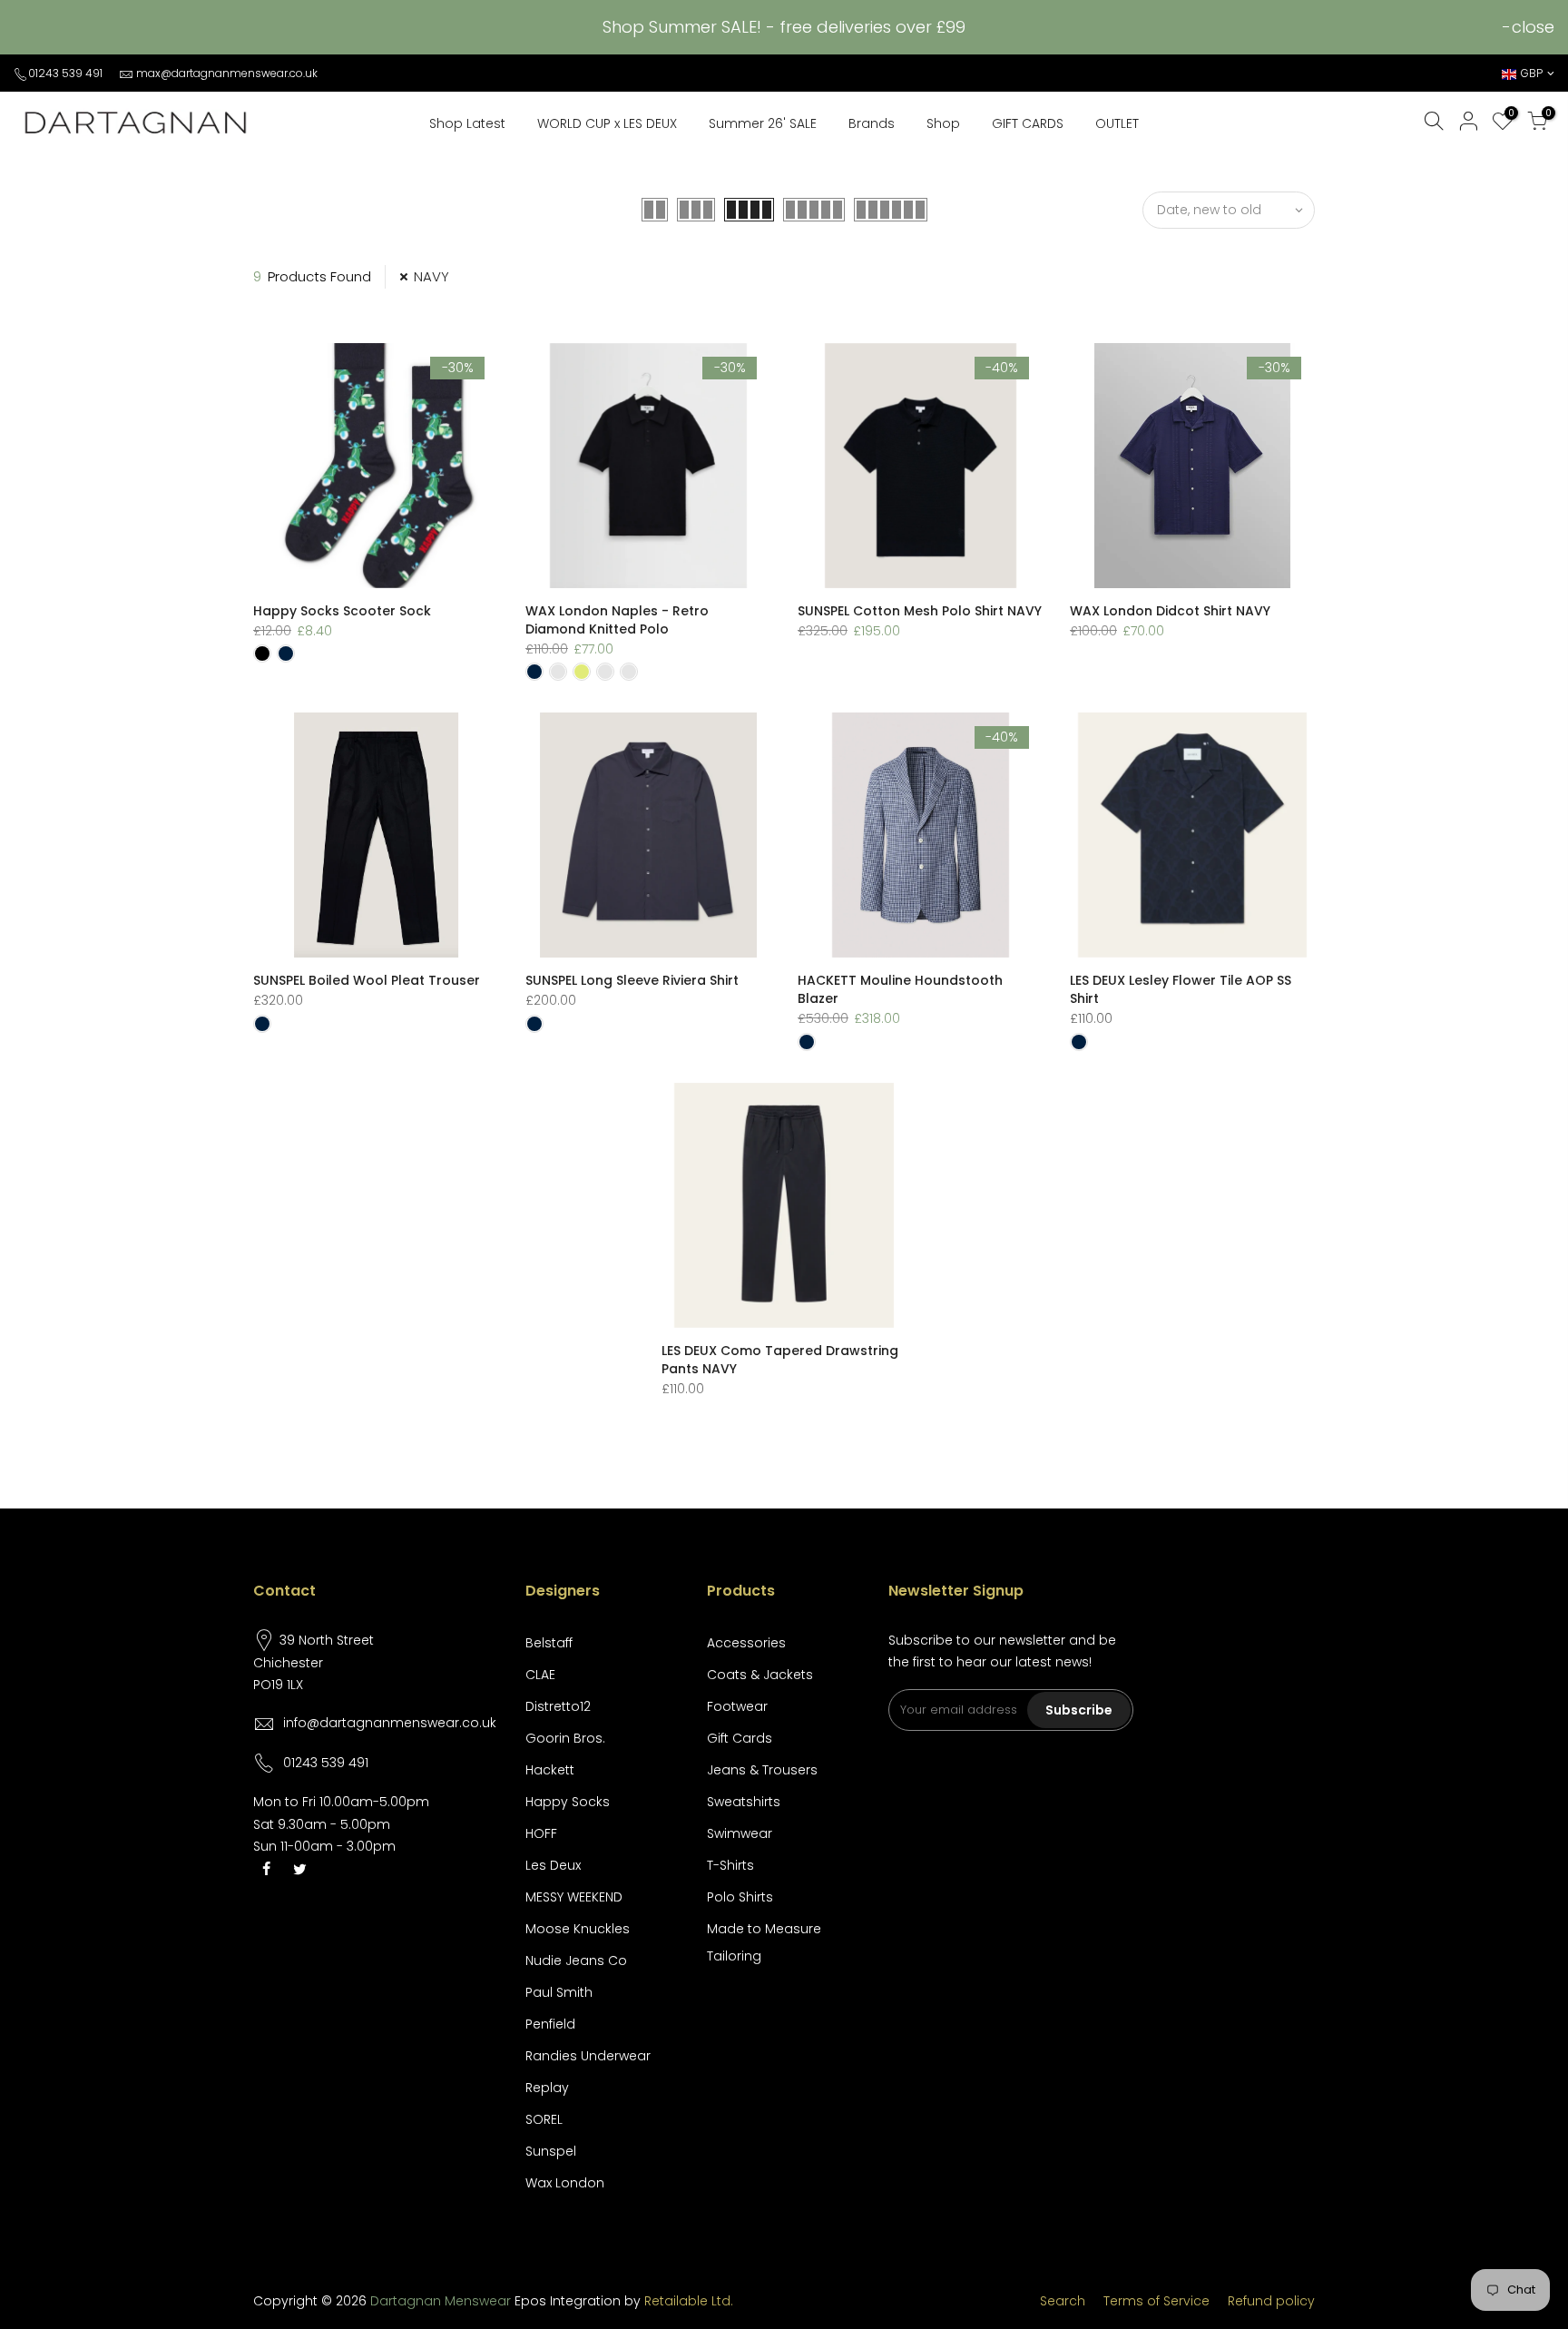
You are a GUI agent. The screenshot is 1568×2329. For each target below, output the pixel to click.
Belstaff (549, 1643)
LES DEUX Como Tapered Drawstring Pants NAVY (780, 1360)
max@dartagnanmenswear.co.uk (227, 73)
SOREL (544, 2119)
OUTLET (1117, 123)
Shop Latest (467, 123)
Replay (547, 2088)
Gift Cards (740, 1738)
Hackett (550, 1770)
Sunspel (551, 2151)
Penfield (550, 2024)
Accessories (746, 1643)
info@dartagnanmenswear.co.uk (390, 1723)
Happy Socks (568, 1802)
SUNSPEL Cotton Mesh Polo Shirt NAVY (920, 611)
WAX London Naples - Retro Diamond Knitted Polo (617, 620)
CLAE (540, 1675)
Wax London (565, 2183)
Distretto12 (558, 1706)
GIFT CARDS (1028, 123)
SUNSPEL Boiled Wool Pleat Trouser (367, 980)
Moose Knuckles (578, 1929)
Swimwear (740, 1833)
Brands (872, 123)
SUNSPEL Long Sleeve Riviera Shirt (632, 980)
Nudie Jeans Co (576, 1960)
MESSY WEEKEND (574, 1897)
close (1533, 27)
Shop (943, 123)
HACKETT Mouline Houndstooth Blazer (900, 989)
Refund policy (1271, 2301)
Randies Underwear (588, 2056)
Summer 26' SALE (763, 123)
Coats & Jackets (760, 1675)
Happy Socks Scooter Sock (342, 611)
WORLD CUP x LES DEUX (607, 123)
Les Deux (553, 1865)
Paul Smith (559, 1992)
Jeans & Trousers (762, 1770)
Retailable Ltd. (689, 2301)
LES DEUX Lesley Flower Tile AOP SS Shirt (1181, 989)
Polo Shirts (740, 1897)
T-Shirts (730, 1865)
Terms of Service (1156, 2301)
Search (1063, 2301)
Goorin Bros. (565, 1738)
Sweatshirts (744, 1802)
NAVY (431, 276)
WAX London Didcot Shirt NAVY (1170, 611)
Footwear (737, 1706)
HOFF (541, 1833)
